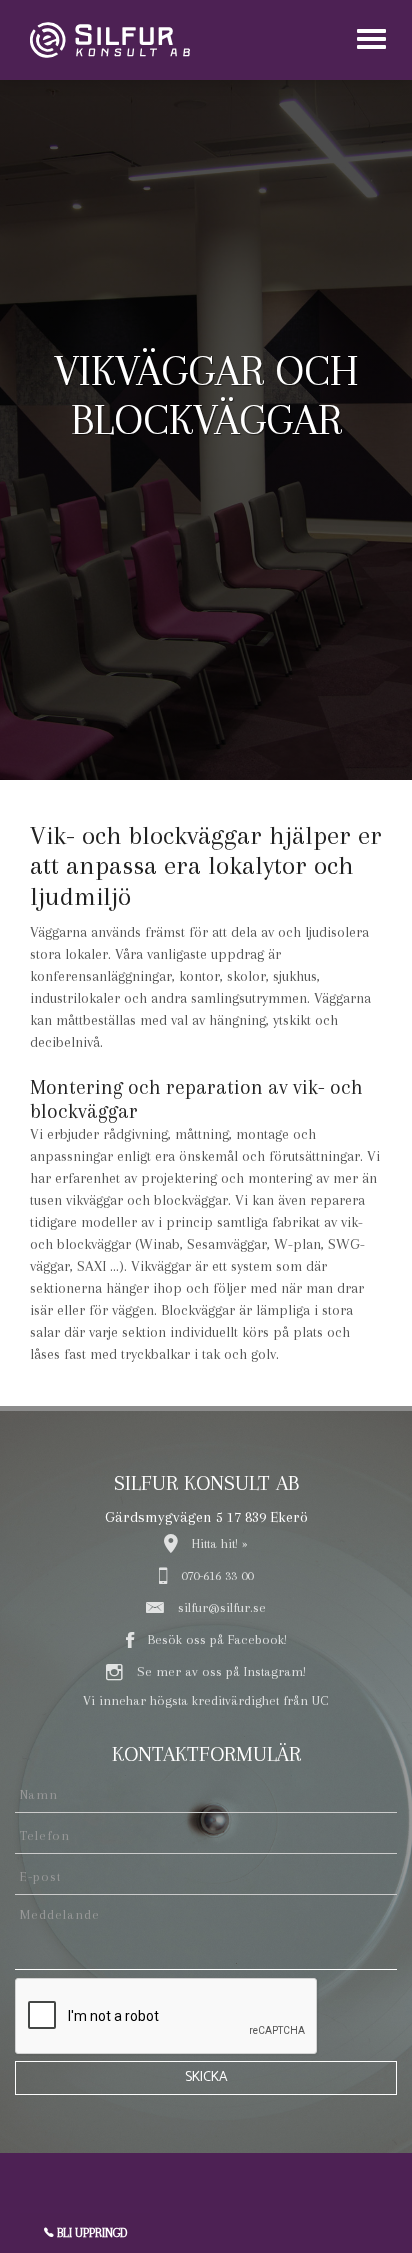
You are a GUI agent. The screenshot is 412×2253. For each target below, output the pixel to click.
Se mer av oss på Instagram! (219, 1671)
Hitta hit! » (218, 1543)
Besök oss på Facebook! (215, 1639)
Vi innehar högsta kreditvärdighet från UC (206, 1700)
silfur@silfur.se (220, 1607)
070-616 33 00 (215, 1575)
